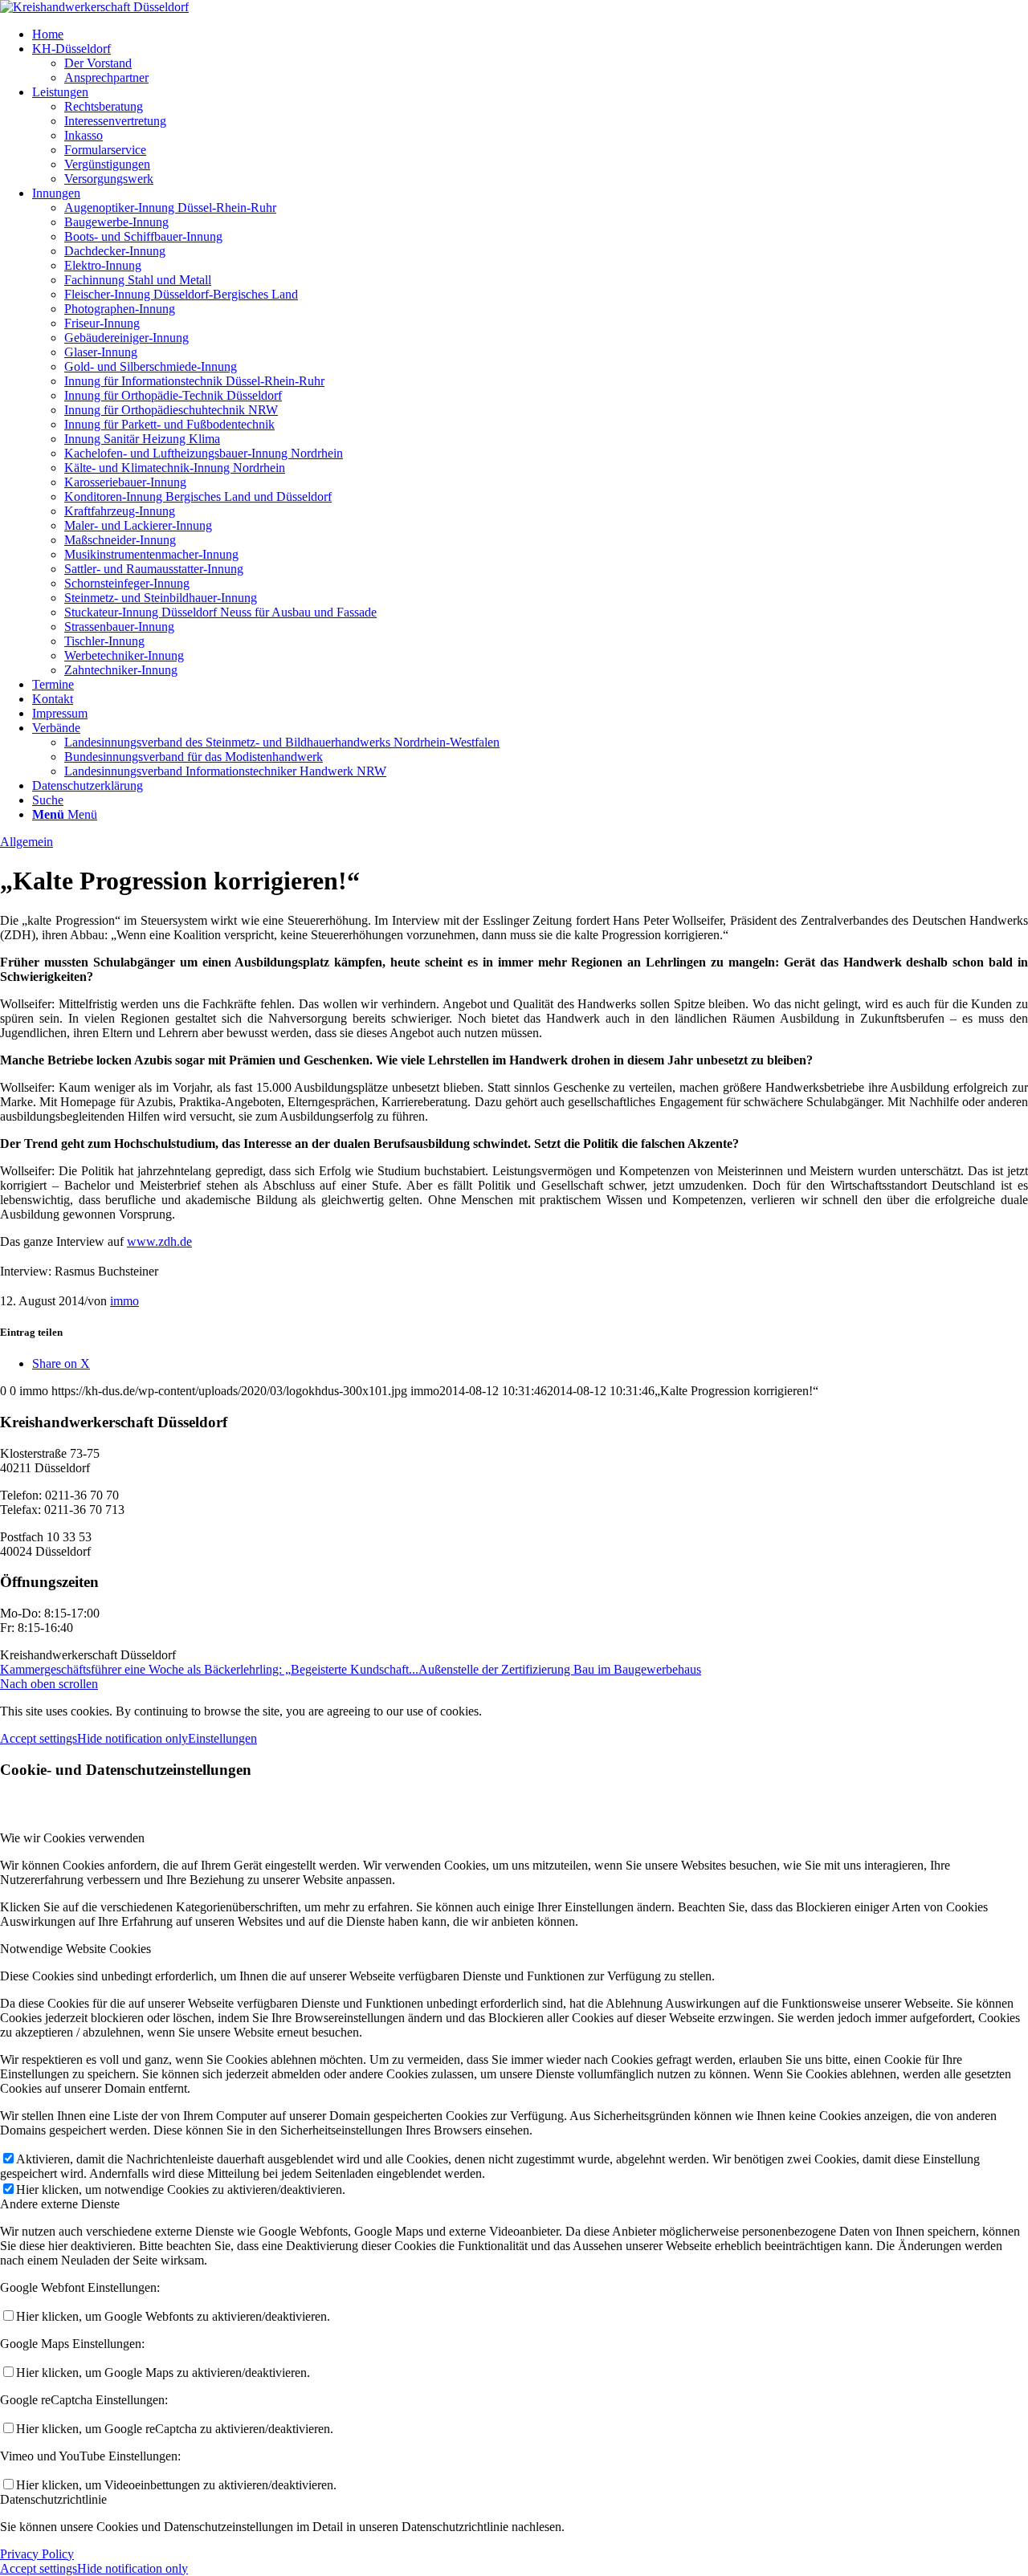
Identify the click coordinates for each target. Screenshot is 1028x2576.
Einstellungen (222, 1738)
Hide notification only (133, 1738)
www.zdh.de (159, 1241)
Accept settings (39, 1738)
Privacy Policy (37, 2554)
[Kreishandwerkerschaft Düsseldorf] (94, 7)
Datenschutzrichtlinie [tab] (53, 2499)
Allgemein (27, 842)
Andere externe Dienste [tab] (60, 2204)
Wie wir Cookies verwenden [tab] (72, 1838)
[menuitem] (530, 35)
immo (124, 1301)
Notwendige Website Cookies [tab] (75, 1949)
